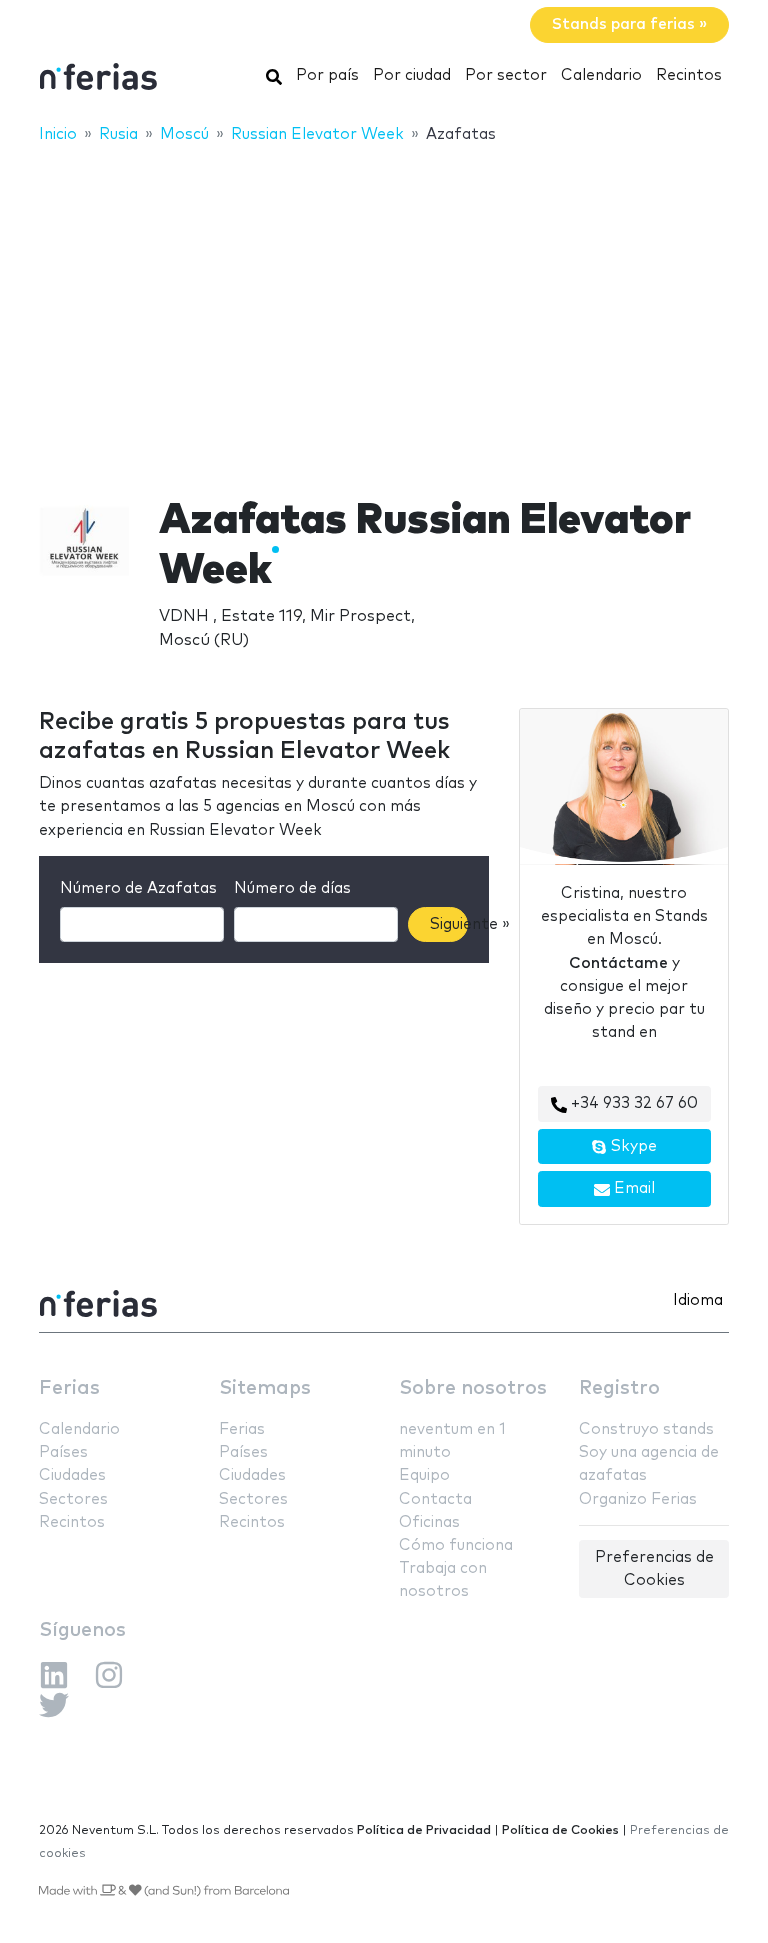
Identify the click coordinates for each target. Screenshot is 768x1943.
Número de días (292, 888)
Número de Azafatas (138, 888)
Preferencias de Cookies (654, 1569)
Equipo (424, 1475)
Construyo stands (646, 1429)
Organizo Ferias (638, 1499)
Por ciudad (412, 75)
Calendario (601, 75)
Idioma (698, 1300)
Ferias (69, 1388)
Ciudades (72, 1475)
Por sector (506, 75)
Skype (632, 1146)
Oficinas (429, 1522)
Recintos (689, 75)
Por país (327, 75)
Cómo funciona (456, 1545)
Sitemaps (265, 1388)
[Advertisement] (384, 307)
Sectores (73, 1499)
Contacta (435, 1499)
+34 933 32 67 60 (632, 1103)
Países (63, 1452)
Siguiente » (449, 924)
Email (632, 1188)
